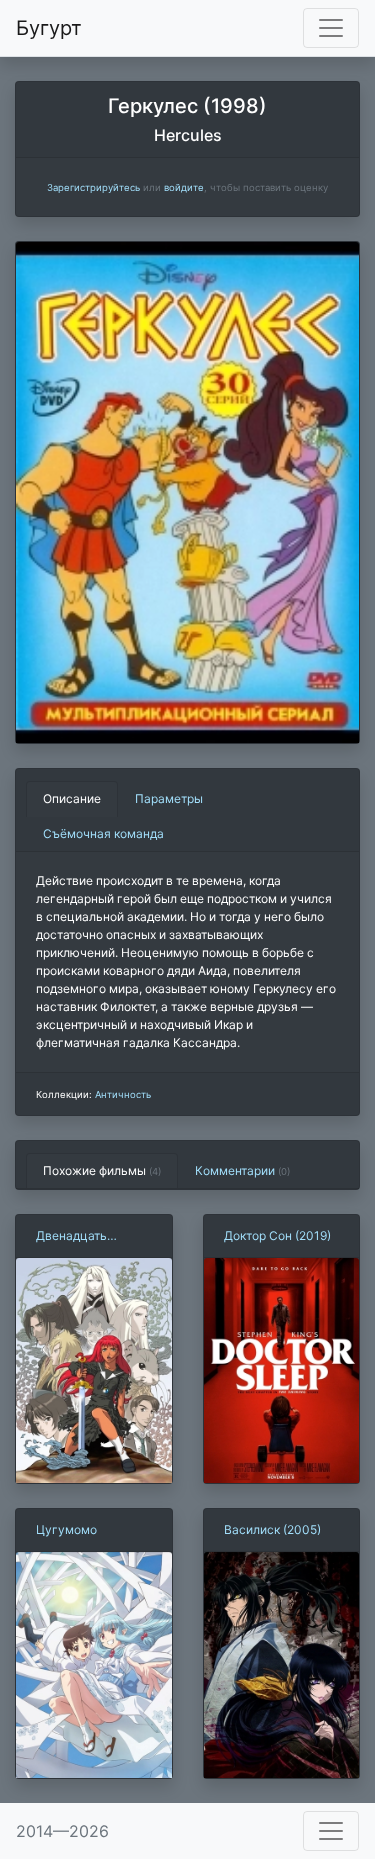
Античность (123, 1094)
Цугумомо (66, 1529)
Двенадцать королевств (71, 1236)
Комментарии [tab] (242, 1170)
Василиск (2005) (272, 1529)
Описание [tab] (72, 798)
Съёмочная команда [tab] (103, 833)
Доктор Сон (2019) (277, 1235)
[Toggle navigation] (331, 28)
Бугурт (49, 28)
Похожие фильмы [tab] (102, 1170)
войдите (184, 187)
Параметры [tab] (169, 798)
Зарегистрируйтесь (93, 187)
